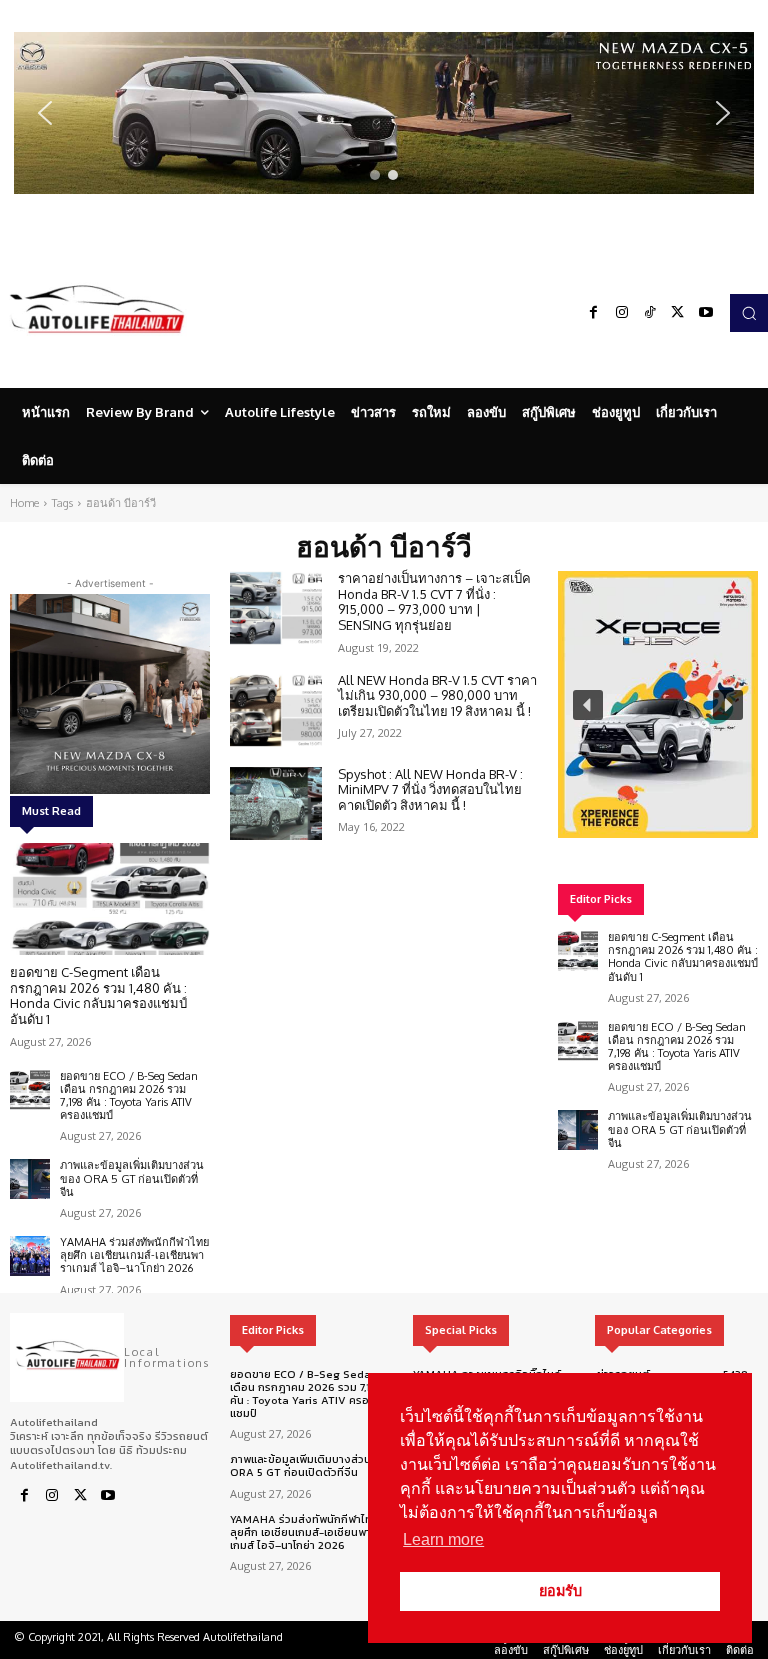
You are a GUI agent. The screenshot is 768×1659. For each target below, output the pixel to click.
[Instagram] (622, 313)
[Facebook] (594, 313)
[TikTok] (650, 313)
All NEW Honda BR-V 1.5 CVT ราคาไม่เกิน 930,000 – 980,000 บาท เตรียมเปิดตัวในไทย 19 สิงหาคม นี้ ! (437, 695)
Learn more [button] (443, 1539)
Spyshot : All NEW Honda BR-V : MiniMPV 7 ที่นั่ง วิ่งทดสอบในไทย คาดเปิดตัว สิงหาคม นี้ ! (430, 789)
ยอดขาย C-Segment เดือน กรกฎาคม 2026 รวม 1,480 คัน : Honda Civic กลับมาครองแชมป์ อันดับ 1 (98, 995)
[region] (384, 113)
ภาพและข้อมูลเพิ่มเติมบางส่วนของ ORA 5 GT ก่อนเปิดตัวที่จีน (132, 1178)
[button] (384, 113)
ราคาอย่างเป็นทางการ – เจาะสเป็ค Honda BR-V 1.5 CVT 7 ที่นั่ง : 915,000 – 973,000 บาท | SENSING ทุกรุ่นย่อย (434, 601)
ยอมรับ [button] (560, 1591)
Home (24, 503)
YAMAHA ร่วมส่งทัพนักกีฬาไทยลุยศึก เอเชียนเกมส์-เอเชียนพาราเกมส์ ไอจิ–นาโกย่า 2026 (134, 1255)
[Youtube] (706, 313)
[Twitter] (678, 313)
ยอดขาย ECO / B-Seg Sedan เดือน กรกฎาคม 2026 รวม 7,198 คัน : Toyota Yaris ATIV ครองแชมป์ (129, 1096)
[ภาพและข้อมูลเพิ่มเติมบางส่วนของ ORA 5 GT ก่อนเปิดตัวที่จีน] (30, 1179)
